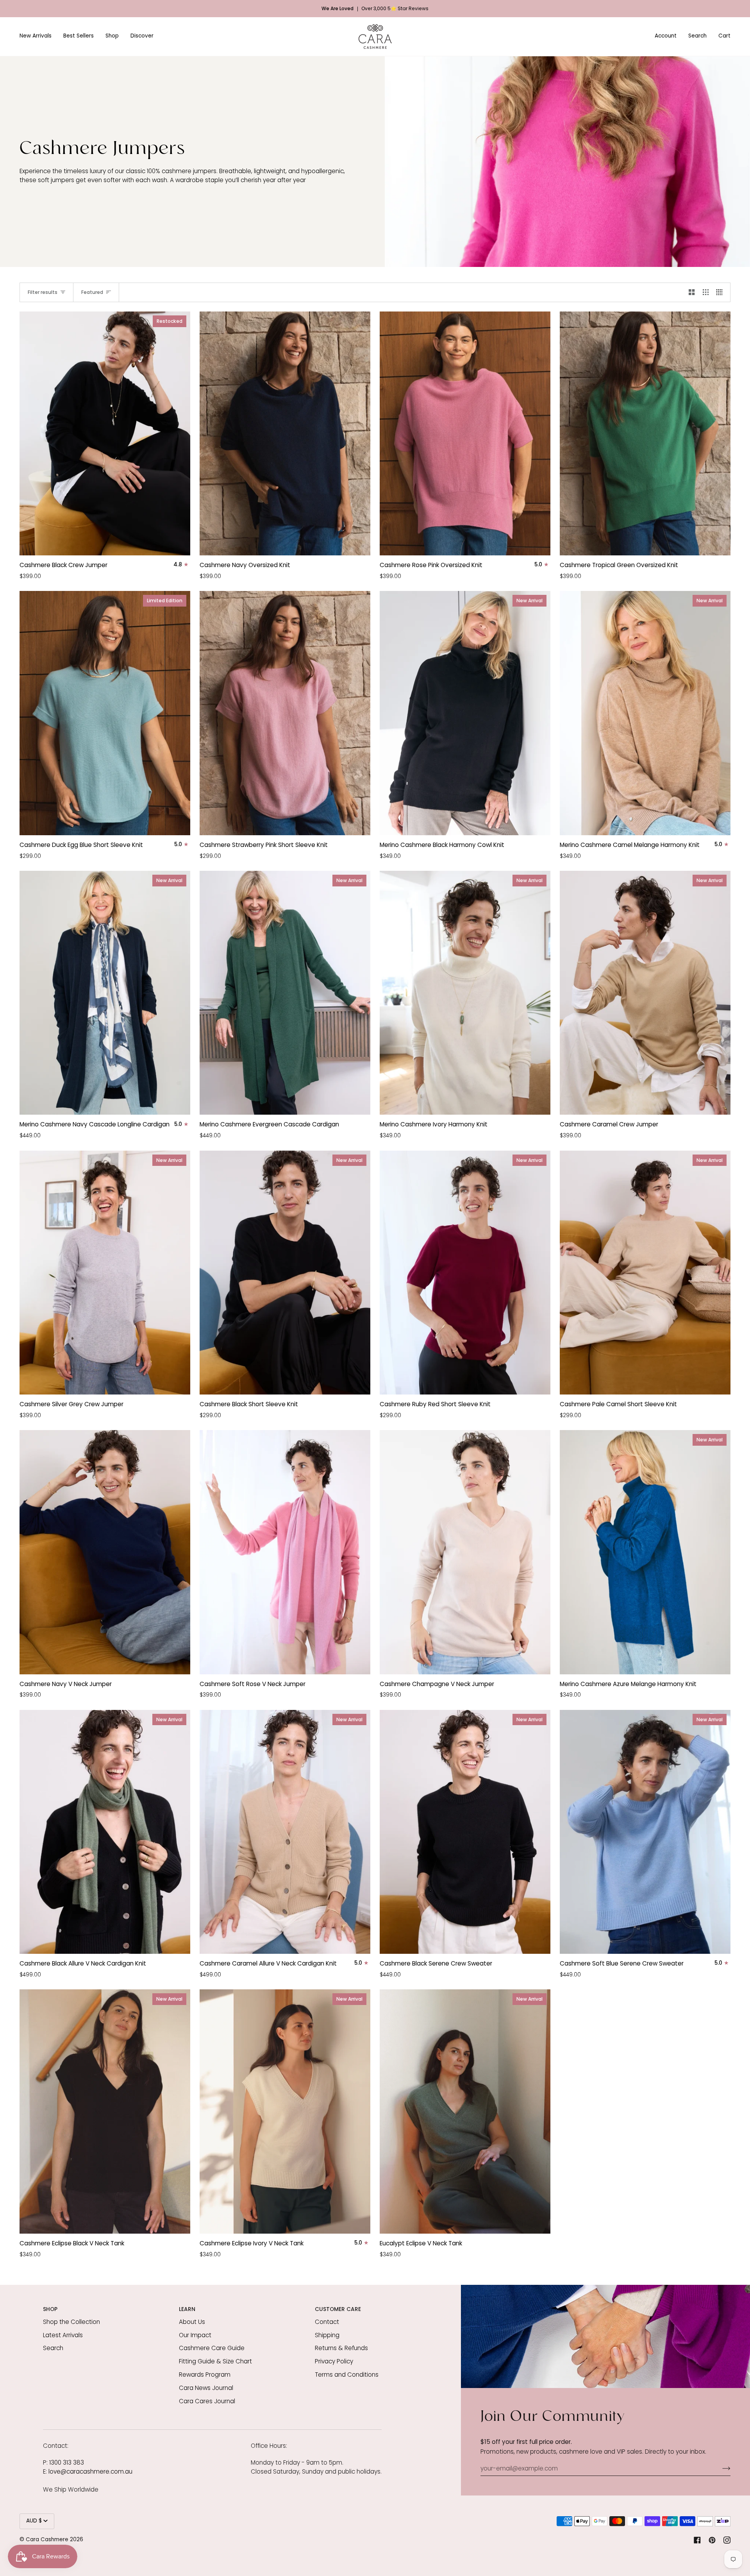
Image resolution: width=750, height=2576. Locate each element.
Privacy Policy (334, 2361)
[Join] (720, 2468)
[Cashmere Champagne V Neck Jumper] (465, 1552)
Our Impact (195, 2335)
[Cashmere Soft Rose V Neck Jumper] (285, 1552)
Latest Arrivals (63, 2335)
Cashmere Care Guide (212, 2348)
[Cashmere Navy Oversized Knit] (285, 433)
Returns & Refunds (341, 2348)
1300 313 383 (67, 2462)
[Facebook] (697, 2540)
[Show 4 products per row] (721, 292)
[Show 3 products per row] (706, 292)
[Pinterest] (712, 2540)
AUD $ (34, 2521)
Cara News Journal (206, 2388)
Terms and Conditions (347, 2375)
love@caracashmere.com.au (90, 2471)
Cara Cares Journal (207, 2401)
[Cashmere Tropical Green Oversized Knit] (645, 433)
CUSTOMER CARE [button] (338, 2309)
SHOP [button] (50, 2309)
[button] (38, 37)
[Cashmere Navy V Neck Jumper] (105, 1552)
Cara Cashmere (47, 2540)
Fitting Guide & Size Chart (215, 2361)
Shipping (327, 2335)
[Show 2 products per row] (692, 292)
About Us (192, 2322)
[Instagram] (727, 2540)
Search (53, 2348)
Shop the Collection (71, 2322)
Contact (327, 2322)
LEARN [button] (187, 2309)
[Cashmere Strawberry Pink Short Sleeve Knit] (285, 713)
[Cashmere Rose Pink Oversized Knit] (465, 433)
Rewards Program (205, 2375)
